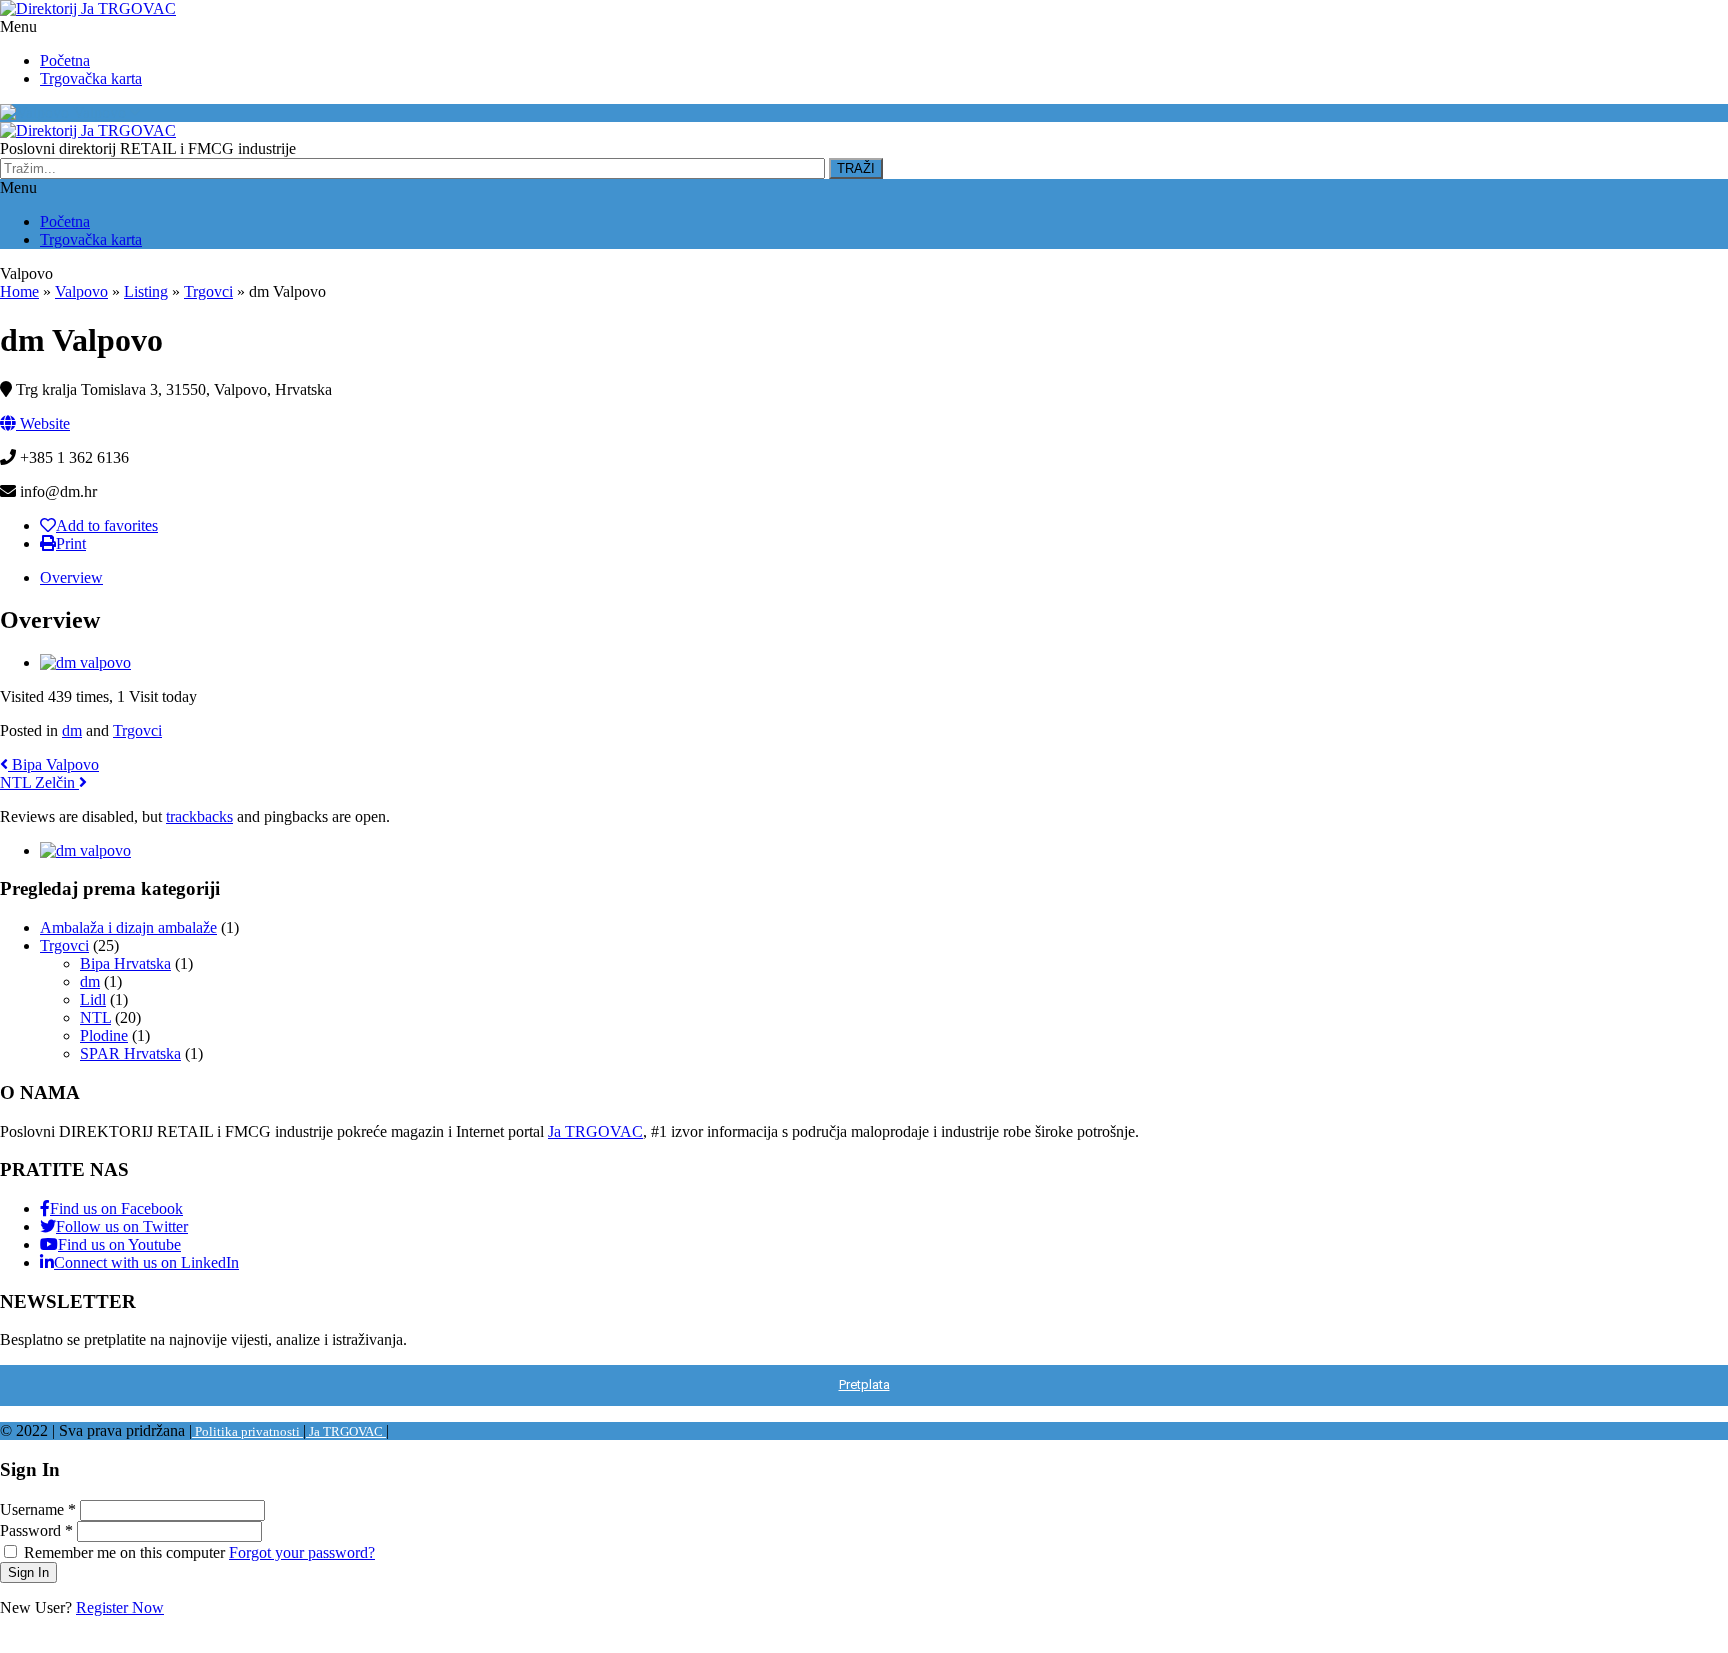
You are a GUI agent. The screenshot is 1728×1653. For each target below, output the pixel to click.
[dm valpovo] (85, 662)
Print (71, 543)
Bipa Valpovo (53, 764)
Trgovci (208, 291)
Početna (65, 60)
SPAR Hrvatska (130, 1053)
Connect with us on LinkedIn (146, 1262)
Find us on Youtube (119, 1244)
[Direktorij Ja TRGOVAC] (88, 8)
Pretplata (864, 1384)
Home (19, 291)
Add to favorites (107, 525)
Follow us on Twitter (122, 1226)
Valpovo (99, 112)
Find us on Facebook (116, 1208)
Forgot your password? (302, 1552)
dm (72, 730)
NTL (95, 1017)
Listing (146, 291)
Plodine (104, 1035)
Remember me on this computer (124, 1552)
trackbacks (199, 816)
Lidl (93, 999)
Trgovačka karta (91, 78)
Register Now (120, 1607)
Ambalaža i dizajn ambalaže (128, 927)
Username (38, 1509)
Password (36, 1530)
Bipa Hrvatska (125, 963)
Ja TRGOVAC (595, 1131)
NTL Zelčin (39, 782)
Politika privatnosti (247, 1431)
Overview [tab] (71, 577)
